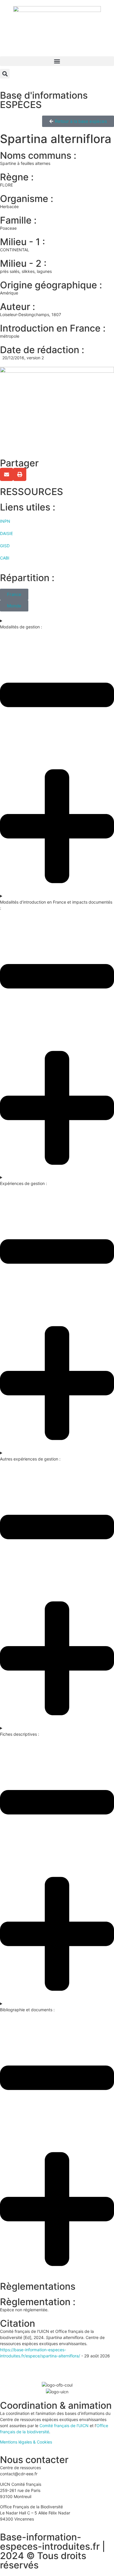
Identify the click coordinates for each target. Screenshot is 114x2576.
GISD (5, 546)
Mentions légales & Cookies (26, 2442)
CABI (5, 558)
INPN (5, 521)
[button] (57, 61)
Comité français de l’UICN (64, 2426)
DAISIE (6, 533)
